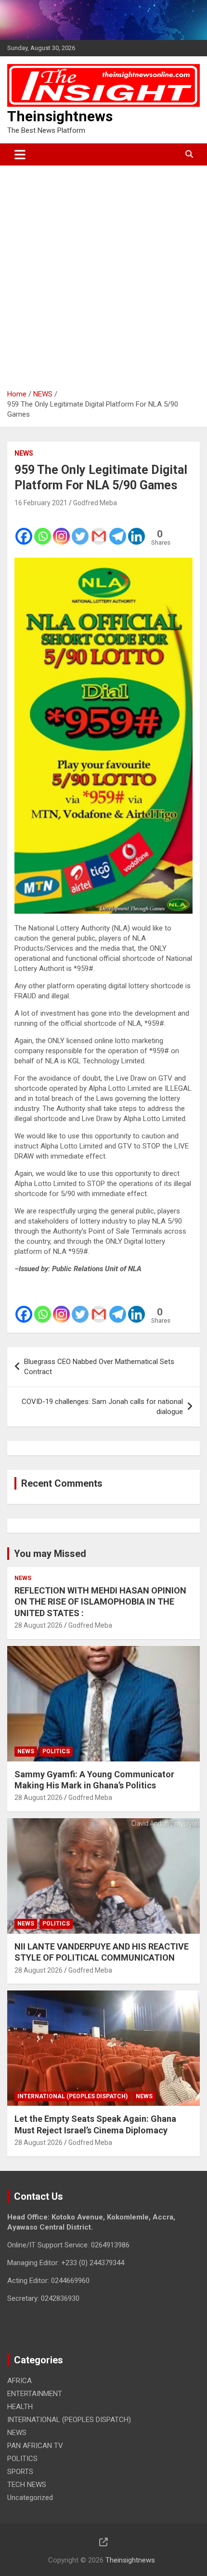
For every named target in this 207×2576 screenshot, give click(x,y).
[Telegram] (118, 530)
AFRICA (19, 2381)
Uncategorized (30, 2498)
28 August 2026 (39, 1625)
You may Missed (50, 1554)
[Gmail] (99, 530)
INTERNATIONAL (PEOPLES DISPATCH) (72, 2096)
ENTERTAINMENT (35, 2394)
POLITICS (56, 1751)
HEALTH (20, 2407)
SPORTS (20, 2472)
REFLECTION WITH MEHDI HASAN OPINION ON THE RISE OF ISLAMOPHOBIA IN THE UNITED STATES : (100, 1602)
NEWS (24, 453)
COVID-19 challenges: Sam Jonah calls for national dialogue (102, 1407)
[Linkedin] (136, 530)
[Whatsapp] (43, 530)
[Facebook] (24, 530)
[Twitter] (80, 530)
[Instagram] (61, 530)
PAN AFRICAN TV (35, 2446)
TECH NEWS (27, 2485)
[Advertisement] (103, 274)
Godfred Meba (95, 503)
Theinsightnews (60, 116)
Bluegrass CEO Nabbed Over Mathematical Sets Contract (99, 1367)
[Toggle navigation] (20, 154)
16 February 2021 (41, 503)
